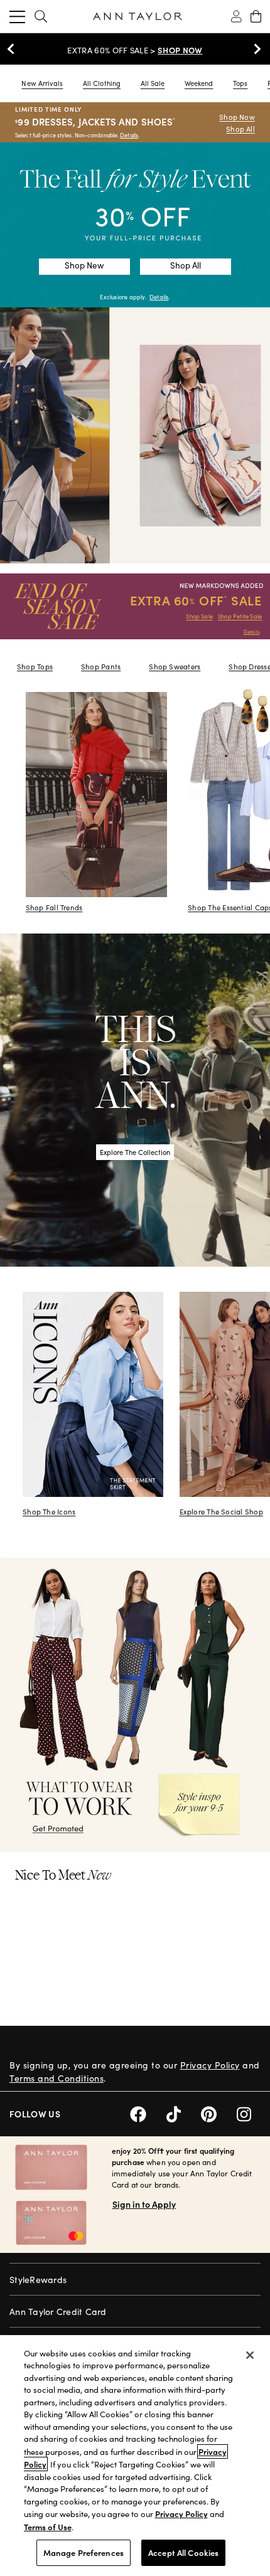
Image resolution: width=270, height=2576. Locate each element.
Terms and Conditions (57, 2078)
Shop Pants (101, 667)
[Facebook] (148, 2113)
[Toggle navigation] (17, 16)
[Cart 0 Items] (256, 16)
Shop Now (237, 117)
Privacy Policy (210, 2065)
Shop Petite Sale (240, 616)
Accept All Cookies (183, 2552)
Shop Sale (199, 616)
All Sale (153, 83)
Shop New (84, 265)
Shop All (240, 129)
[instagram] (249, 2113)
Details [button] (159, 297)
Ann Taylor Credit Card (58, 2312)
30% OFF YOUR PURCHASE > (135, 50)
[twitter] (184, 2113)
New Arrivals (42, 83)
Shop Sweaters (175, 667)
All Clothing (102, 83)
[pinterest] (219, 2113)
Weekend (199, 83)
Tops (240, 83)
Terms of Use (48, 2527)
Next (254, 49)
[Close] (250, 2355)
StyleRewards (38, 2280)
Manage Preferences (84, 2552)
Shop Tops (35, 667)
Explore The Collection (135, 1152)
